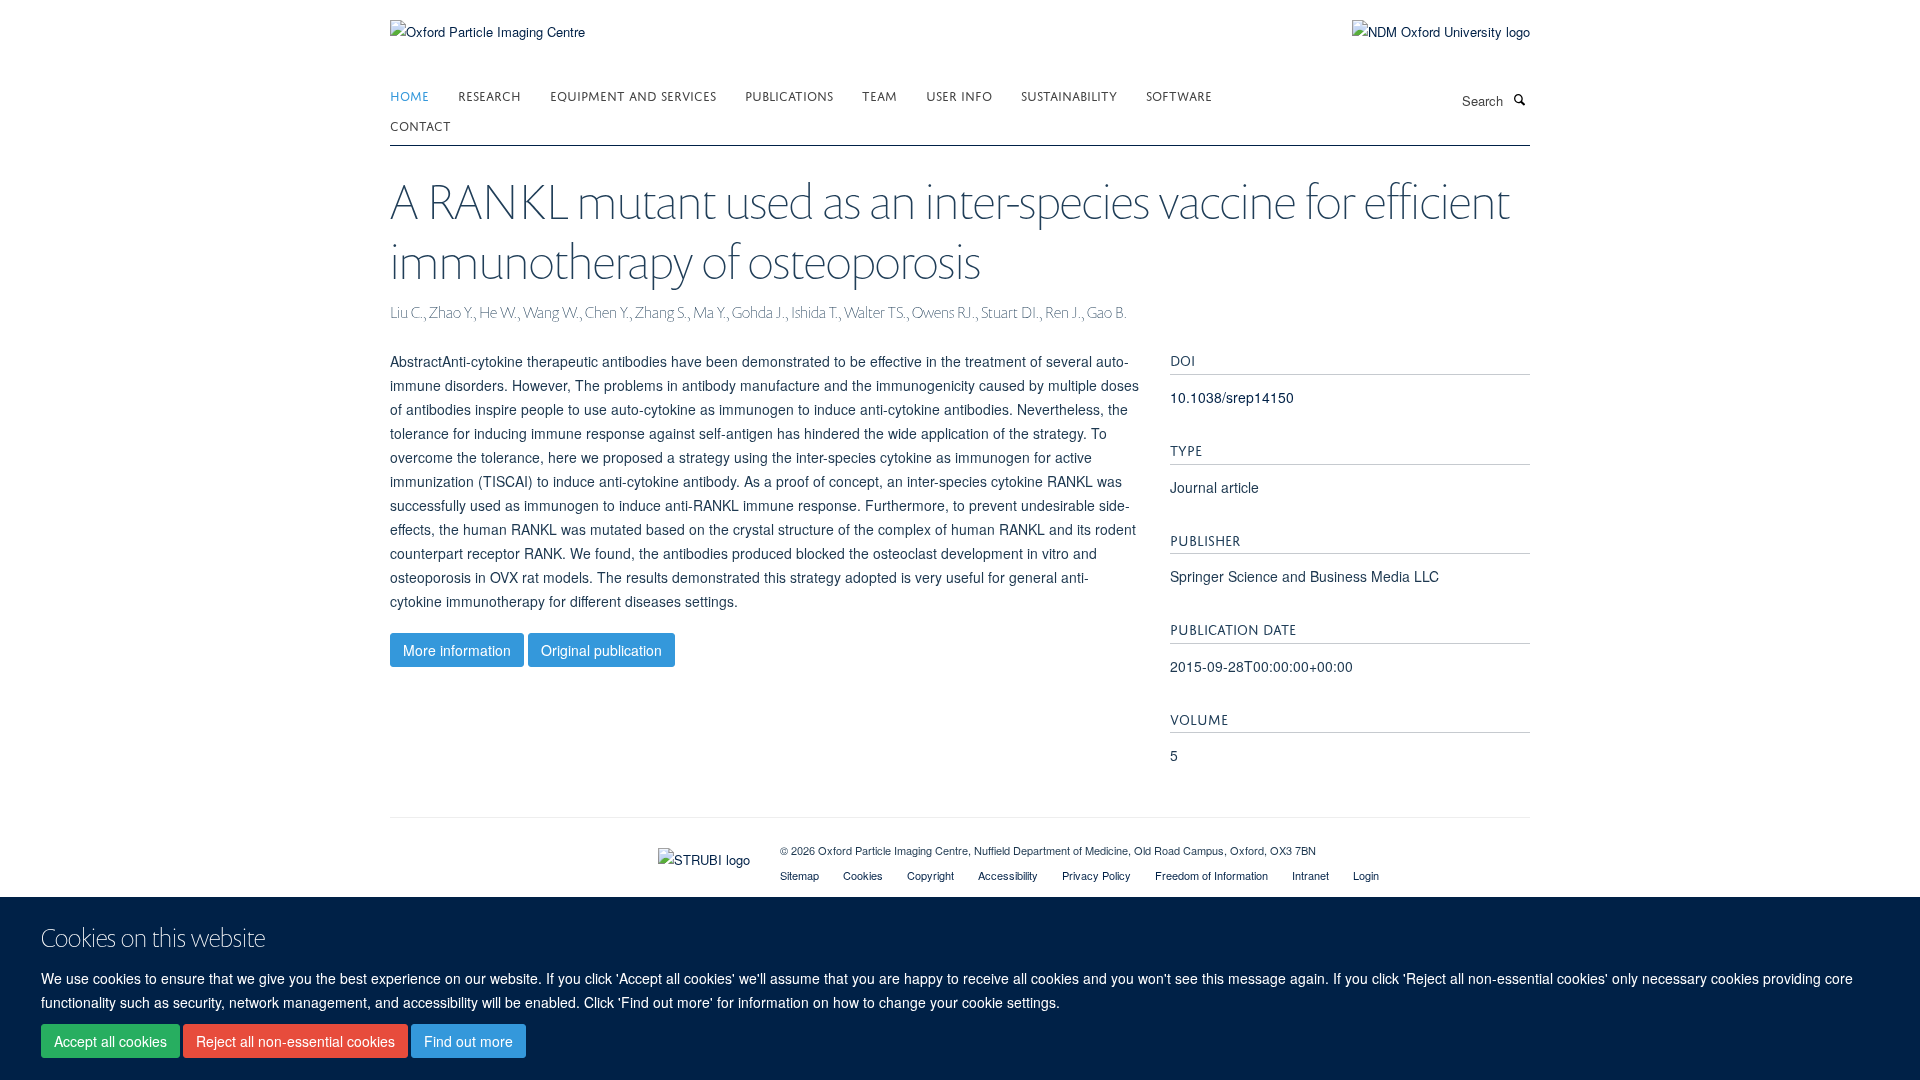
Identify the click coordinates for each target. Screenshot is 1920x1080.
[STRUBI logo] (570, 855)
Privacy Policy (1096, 875)
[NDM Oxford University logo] (1426, 32)
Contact (420, 124)
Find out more (468, 1041)
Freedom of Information (1211, 875)
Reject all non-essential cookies (295, 1041)
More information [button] (457, 650)
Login (1366, 875)
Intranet (1310, 875)
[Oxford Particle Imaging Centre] (487, 29)
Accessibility (1008, 875)
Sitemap (799, 875)
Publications (789, 94)
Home (409, 94)
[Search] (1519, 99)
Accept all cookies (110, 1041)
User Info (959, 94)
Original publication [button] (601, 650)
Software (1179, 94)
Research (489, 94)
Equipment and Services (633, 94)
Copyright (930, 875)
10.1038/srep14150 (1232, 397)
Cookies (863, 875)
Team (879, 94)
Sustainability (1069, 94)
